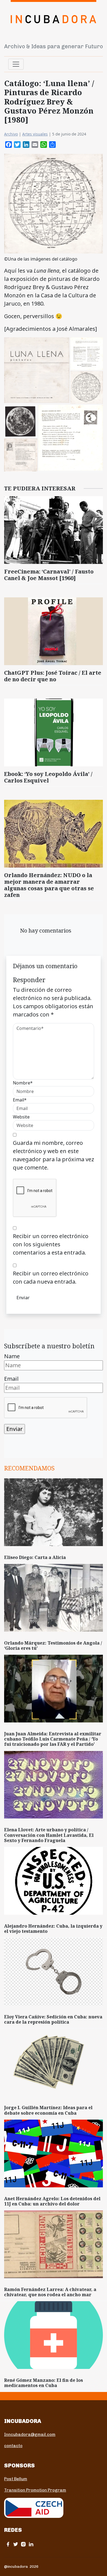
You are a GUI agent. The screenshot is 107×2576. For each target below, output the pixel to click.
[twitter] (16, 2544)
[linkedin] (31, 2544)
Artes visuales (35, 134)
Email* (20, 1100)
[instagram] (23, 2544)
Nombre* (23, 1083)
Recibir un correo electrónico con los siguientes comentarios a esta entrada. (51, 1244)
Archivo (11, 134)
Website (21, 1117)
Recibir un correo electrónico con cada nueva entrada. (51, 1277)
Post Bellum (16, 2479)
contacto (13, 2446)
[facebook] (8, 2544)
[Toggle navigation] (16, 64)
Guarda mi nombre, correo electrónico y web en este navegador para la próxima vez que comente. (54, 1155)
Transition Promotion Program (35, 2490)
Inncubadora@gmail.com (30, 2434)
